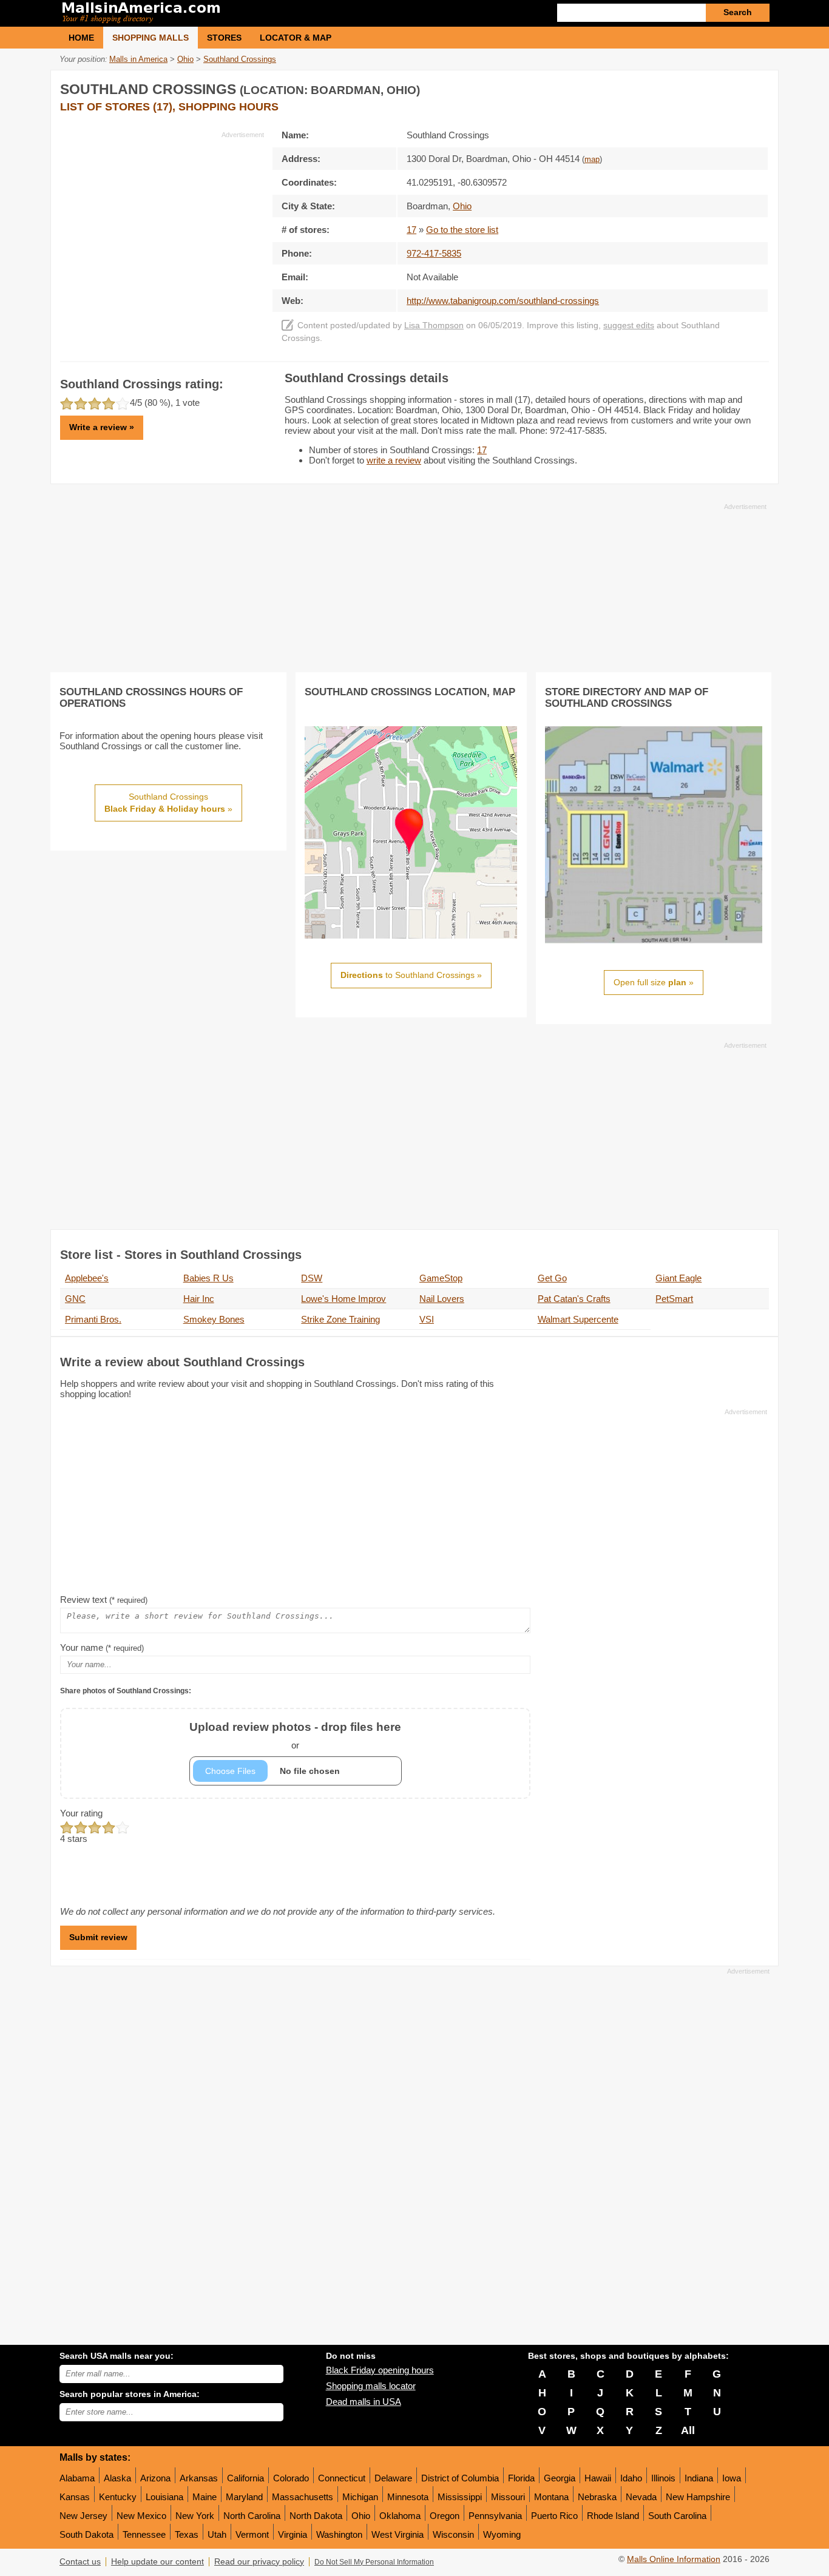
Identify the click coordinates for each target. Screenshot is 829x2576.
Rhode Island (613, 2516)
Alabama (77, 2478)
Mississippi (460, 2497)
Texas (187, 2534)
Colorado (291, 2478)
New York (195, 2516)
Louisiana (164, 2497)
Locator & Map (296, 38)
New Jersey (83, 2516)
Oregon (445, 2516)
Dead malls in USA (364, 2402)
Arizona (155, 2478)
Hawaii (598, 2478)
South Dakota (86, 2534)
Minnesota (408, 2497)
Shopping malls (151, 38)
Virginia (293, 2534)
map (592, 160)
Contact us (80, 2562)
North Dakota (316, 2516)
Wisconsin (453, 2534)
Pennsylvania (495, 2516)
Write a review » (102, 427)
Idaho (631, 2478)
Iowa (732, 2478)
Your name (102, 1647)
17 (411, 230)
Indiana (699, 2478)
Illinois (663, 2478)
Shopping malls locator (371, 2386)
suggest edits (629, 325)
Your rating (81, 1813)
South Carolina (677, 2516)
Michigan (360, 2497)
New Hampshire (698, 2497)
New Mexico (141, 2516)
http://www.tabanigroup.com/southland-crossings (503, 301)
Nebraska (597, 2497)
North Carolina (252, 2516)
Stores (224, 38)
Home (81, 38)
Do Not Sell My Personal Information (374, 2562)
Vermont (252, 2534)
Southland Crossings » (168, 803)
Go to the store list (462, 230)
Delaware (393, 2478)
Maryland (244, 2497)
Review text (104, 1600)
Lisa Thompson (434, 325)
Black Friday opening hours (380, 2370)
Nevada (641, 2497)
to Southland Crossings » (411, 975)
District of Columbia (460, 2478)
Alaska (117, 2478)
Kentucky (118, 2497)
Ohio (361, 2516)
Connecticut (342, 2478)
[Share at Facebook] (708, 87)
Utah (217, 2534)
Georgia (560, 2478)
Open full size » (654, 982)
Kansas (75, 2497)
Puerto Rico (554, 2516)
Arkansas (199, 2478)
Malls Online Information (674, 2559)
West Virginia (398, 2534)
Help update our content (157, 2562)
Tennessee (144, 2534)
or (295, 1735)
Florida (521, 2478)
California (245, 2478)
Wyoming (502, 2534)
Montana (551, 2497)
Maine (205, 2497)
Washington (339, 2534)
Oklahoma (400, 2516)
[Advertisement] (162, 224)
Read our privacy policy (259, 2562)
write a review (394, 460)
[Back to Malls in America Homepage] (237, 13)
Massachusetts (303, 2497)
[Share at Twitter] (733, 87)
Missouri (508, 2497)
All (688, 2430)
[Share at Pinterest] (758, 87)
